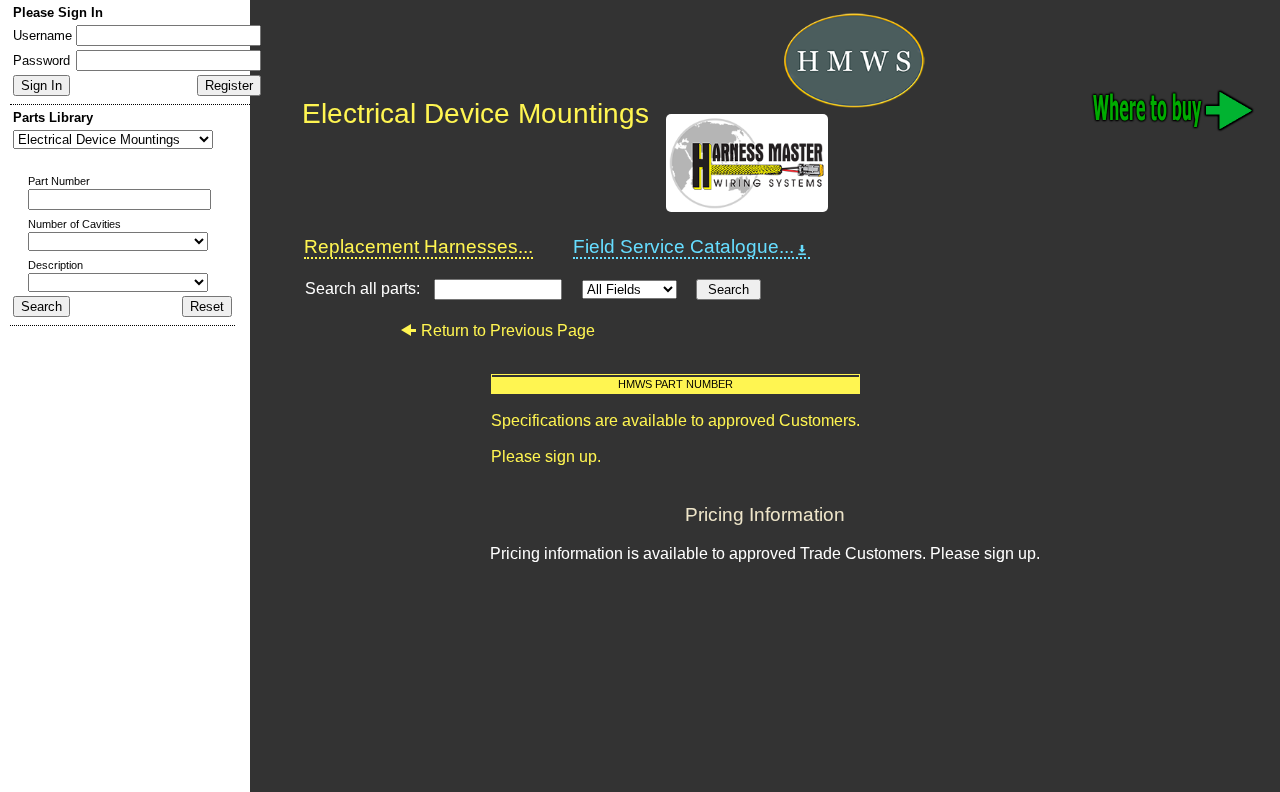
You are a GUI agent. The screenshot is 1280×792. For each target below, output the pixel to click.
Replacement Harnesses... (418, 246)
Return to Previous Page (508, 330)
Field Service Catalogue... (683, 246)
